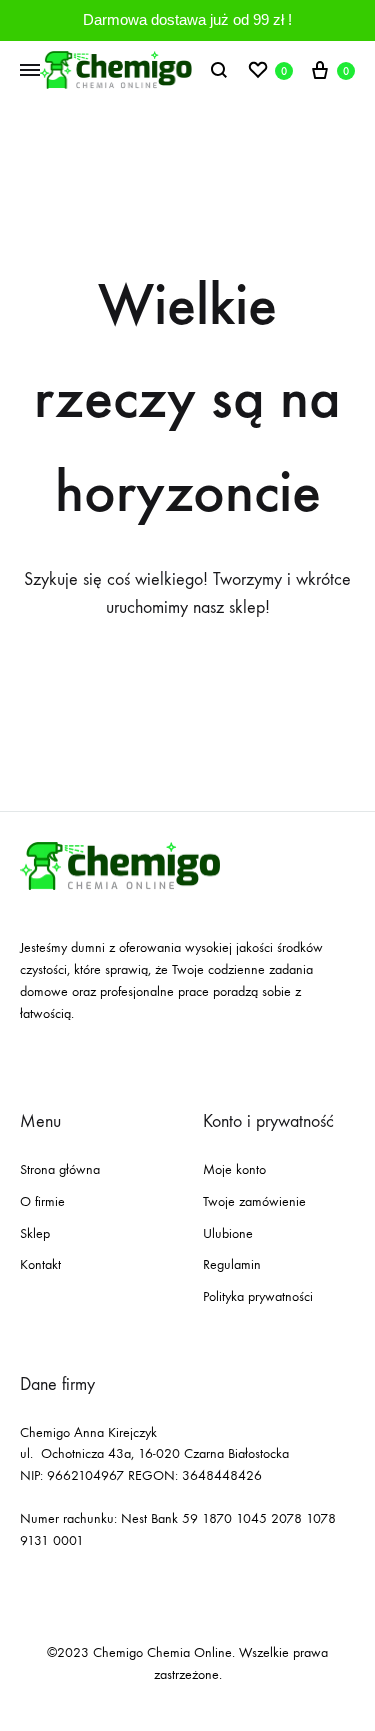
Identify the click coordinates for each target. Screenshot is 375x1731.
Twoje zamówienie (254, 1201)
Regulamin (232, 1264)
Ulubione (228, 1233)
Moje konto (234, 1169)
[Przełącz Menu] (30, 71)
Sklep (35, 1233)
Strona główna (60, 1169)
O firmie (42, 1201)
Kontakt (40, 1264)
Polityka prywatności (258, 1296)
